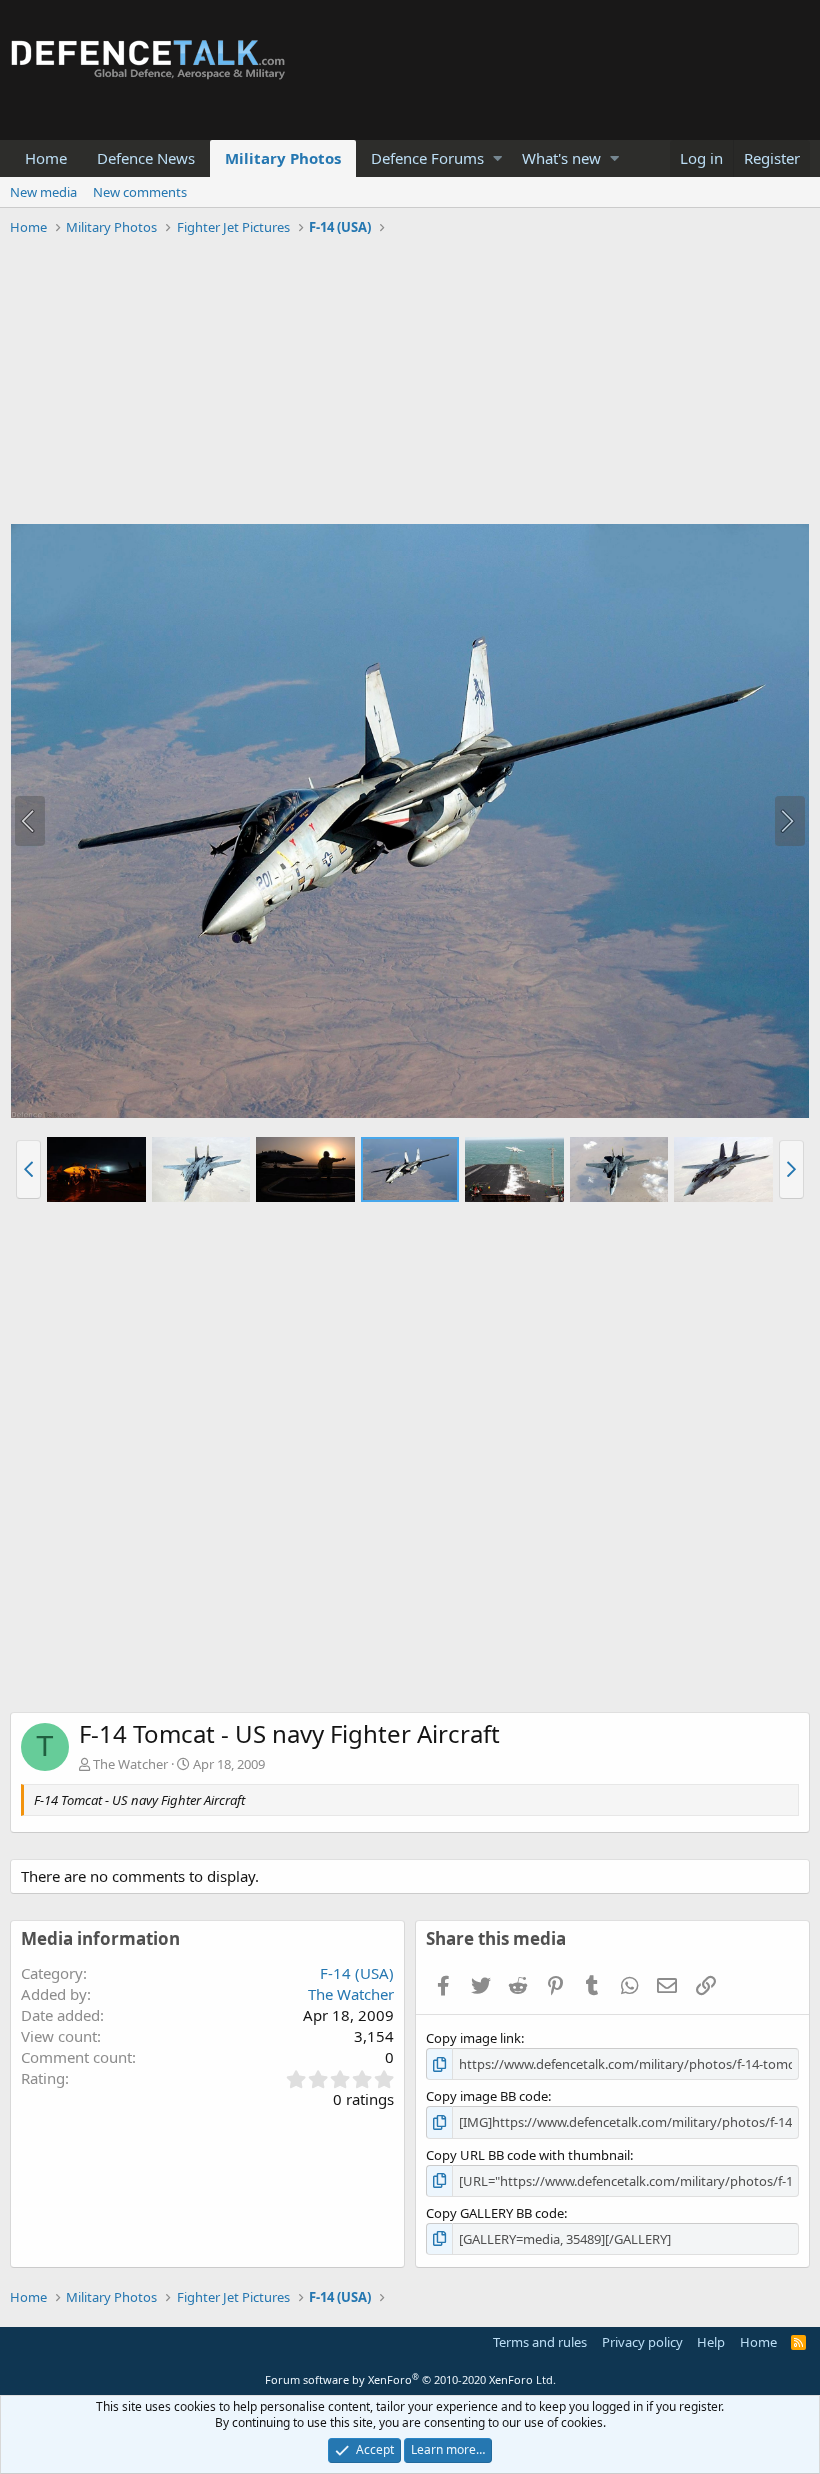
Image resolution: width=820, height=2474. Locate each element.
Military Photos (283, 158)
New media (43, 192)
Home (46, 158)
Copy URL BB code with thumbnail (528, 2155)
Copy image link (473, 2038)
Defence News (146, 158)
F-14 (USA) (357, 1973)
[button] (497, 158)
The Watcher (130, 1764)
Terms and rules (540, 2342)
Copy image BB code (487, 2096)
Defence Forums (427, 158)
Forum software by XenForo (410, 2379)
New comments (140, 192)
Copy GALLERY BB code (495, 2213)
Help (711, 2342)
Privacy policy (642, 2342)
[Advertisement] (410, 383)
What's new (561, 158)
